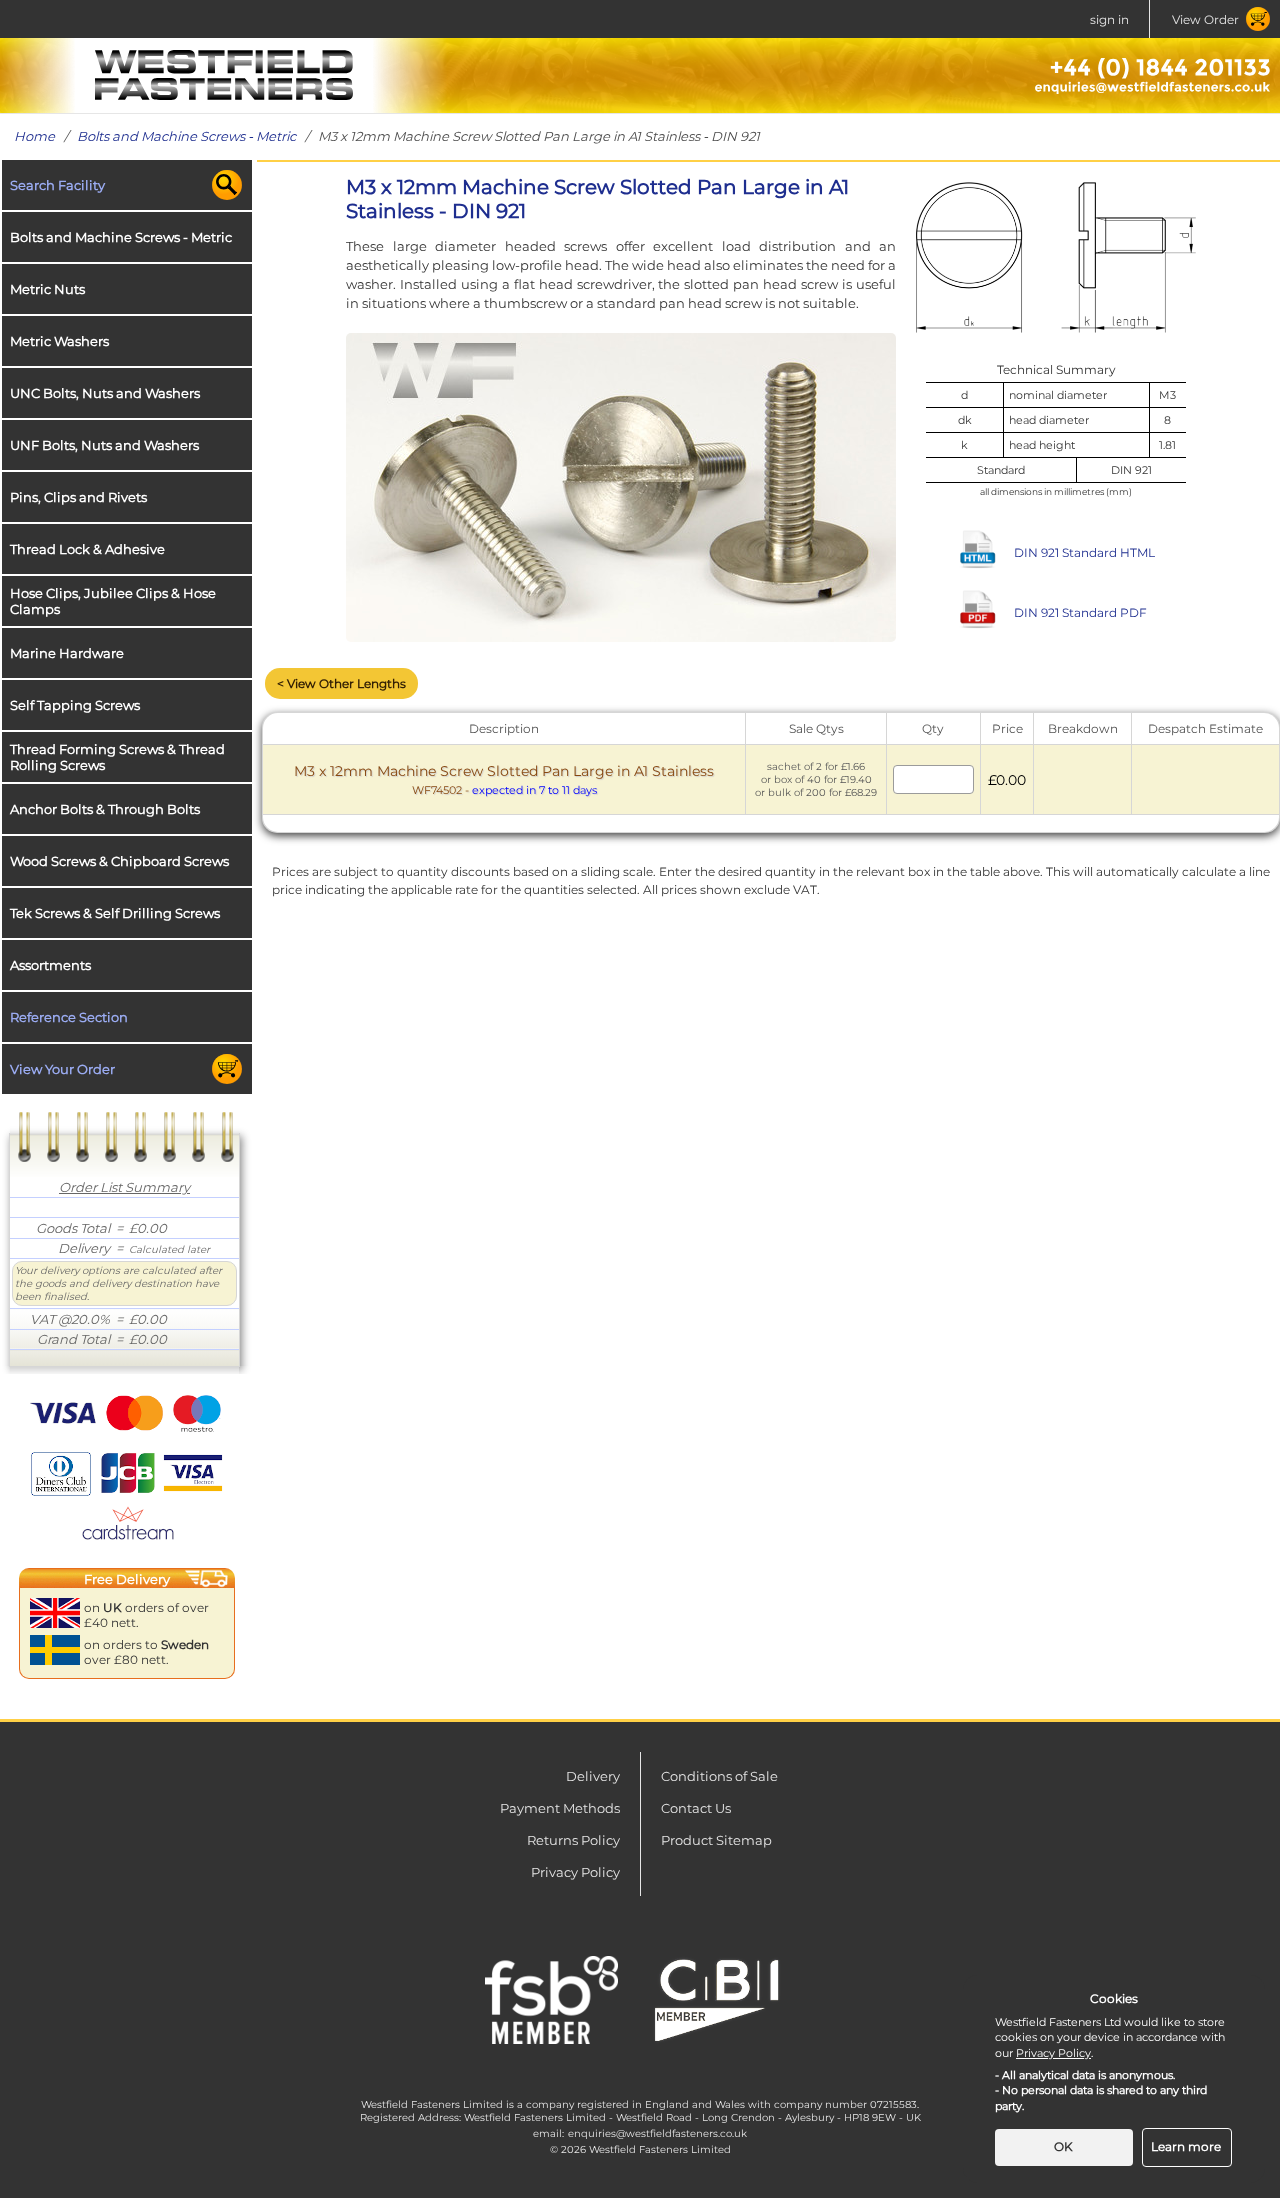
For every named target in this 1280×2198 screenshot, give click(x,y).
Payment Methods (560, 1808)
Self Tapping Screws (75, 705)
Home (34, 136)
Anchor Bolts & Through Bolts (105, 809)
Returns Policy (573, 1840)
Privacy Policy (575, 1872)
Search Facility (57, 185)
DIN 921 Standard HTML (1084, 552)
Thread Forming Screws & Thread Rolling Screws (117, 757)
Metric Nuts (47, 289)
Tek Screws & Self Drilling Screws (115, 913)
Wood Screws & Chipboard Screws (119, 861)
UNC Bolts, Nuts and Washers (105, 393)
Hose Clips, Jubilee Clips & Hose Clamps (113, 601)
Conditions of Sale (719, 1776)
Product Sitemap (716, 1840)
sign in (1109, 19)
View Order (1205, 19)
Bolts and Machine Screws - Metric (186, 136)
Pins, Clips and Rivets (78, 497)
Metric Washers (59, 341)
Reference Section (69, 1017)
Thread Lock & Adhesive (87, 549)
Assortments (50, 965)
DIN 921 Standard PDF (1080, 612)
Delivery (593, 1776)
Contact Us (696, 1808)
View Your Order (62, 1069)
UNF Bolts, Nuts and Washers (104, 445)
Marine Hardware (67, 653)
